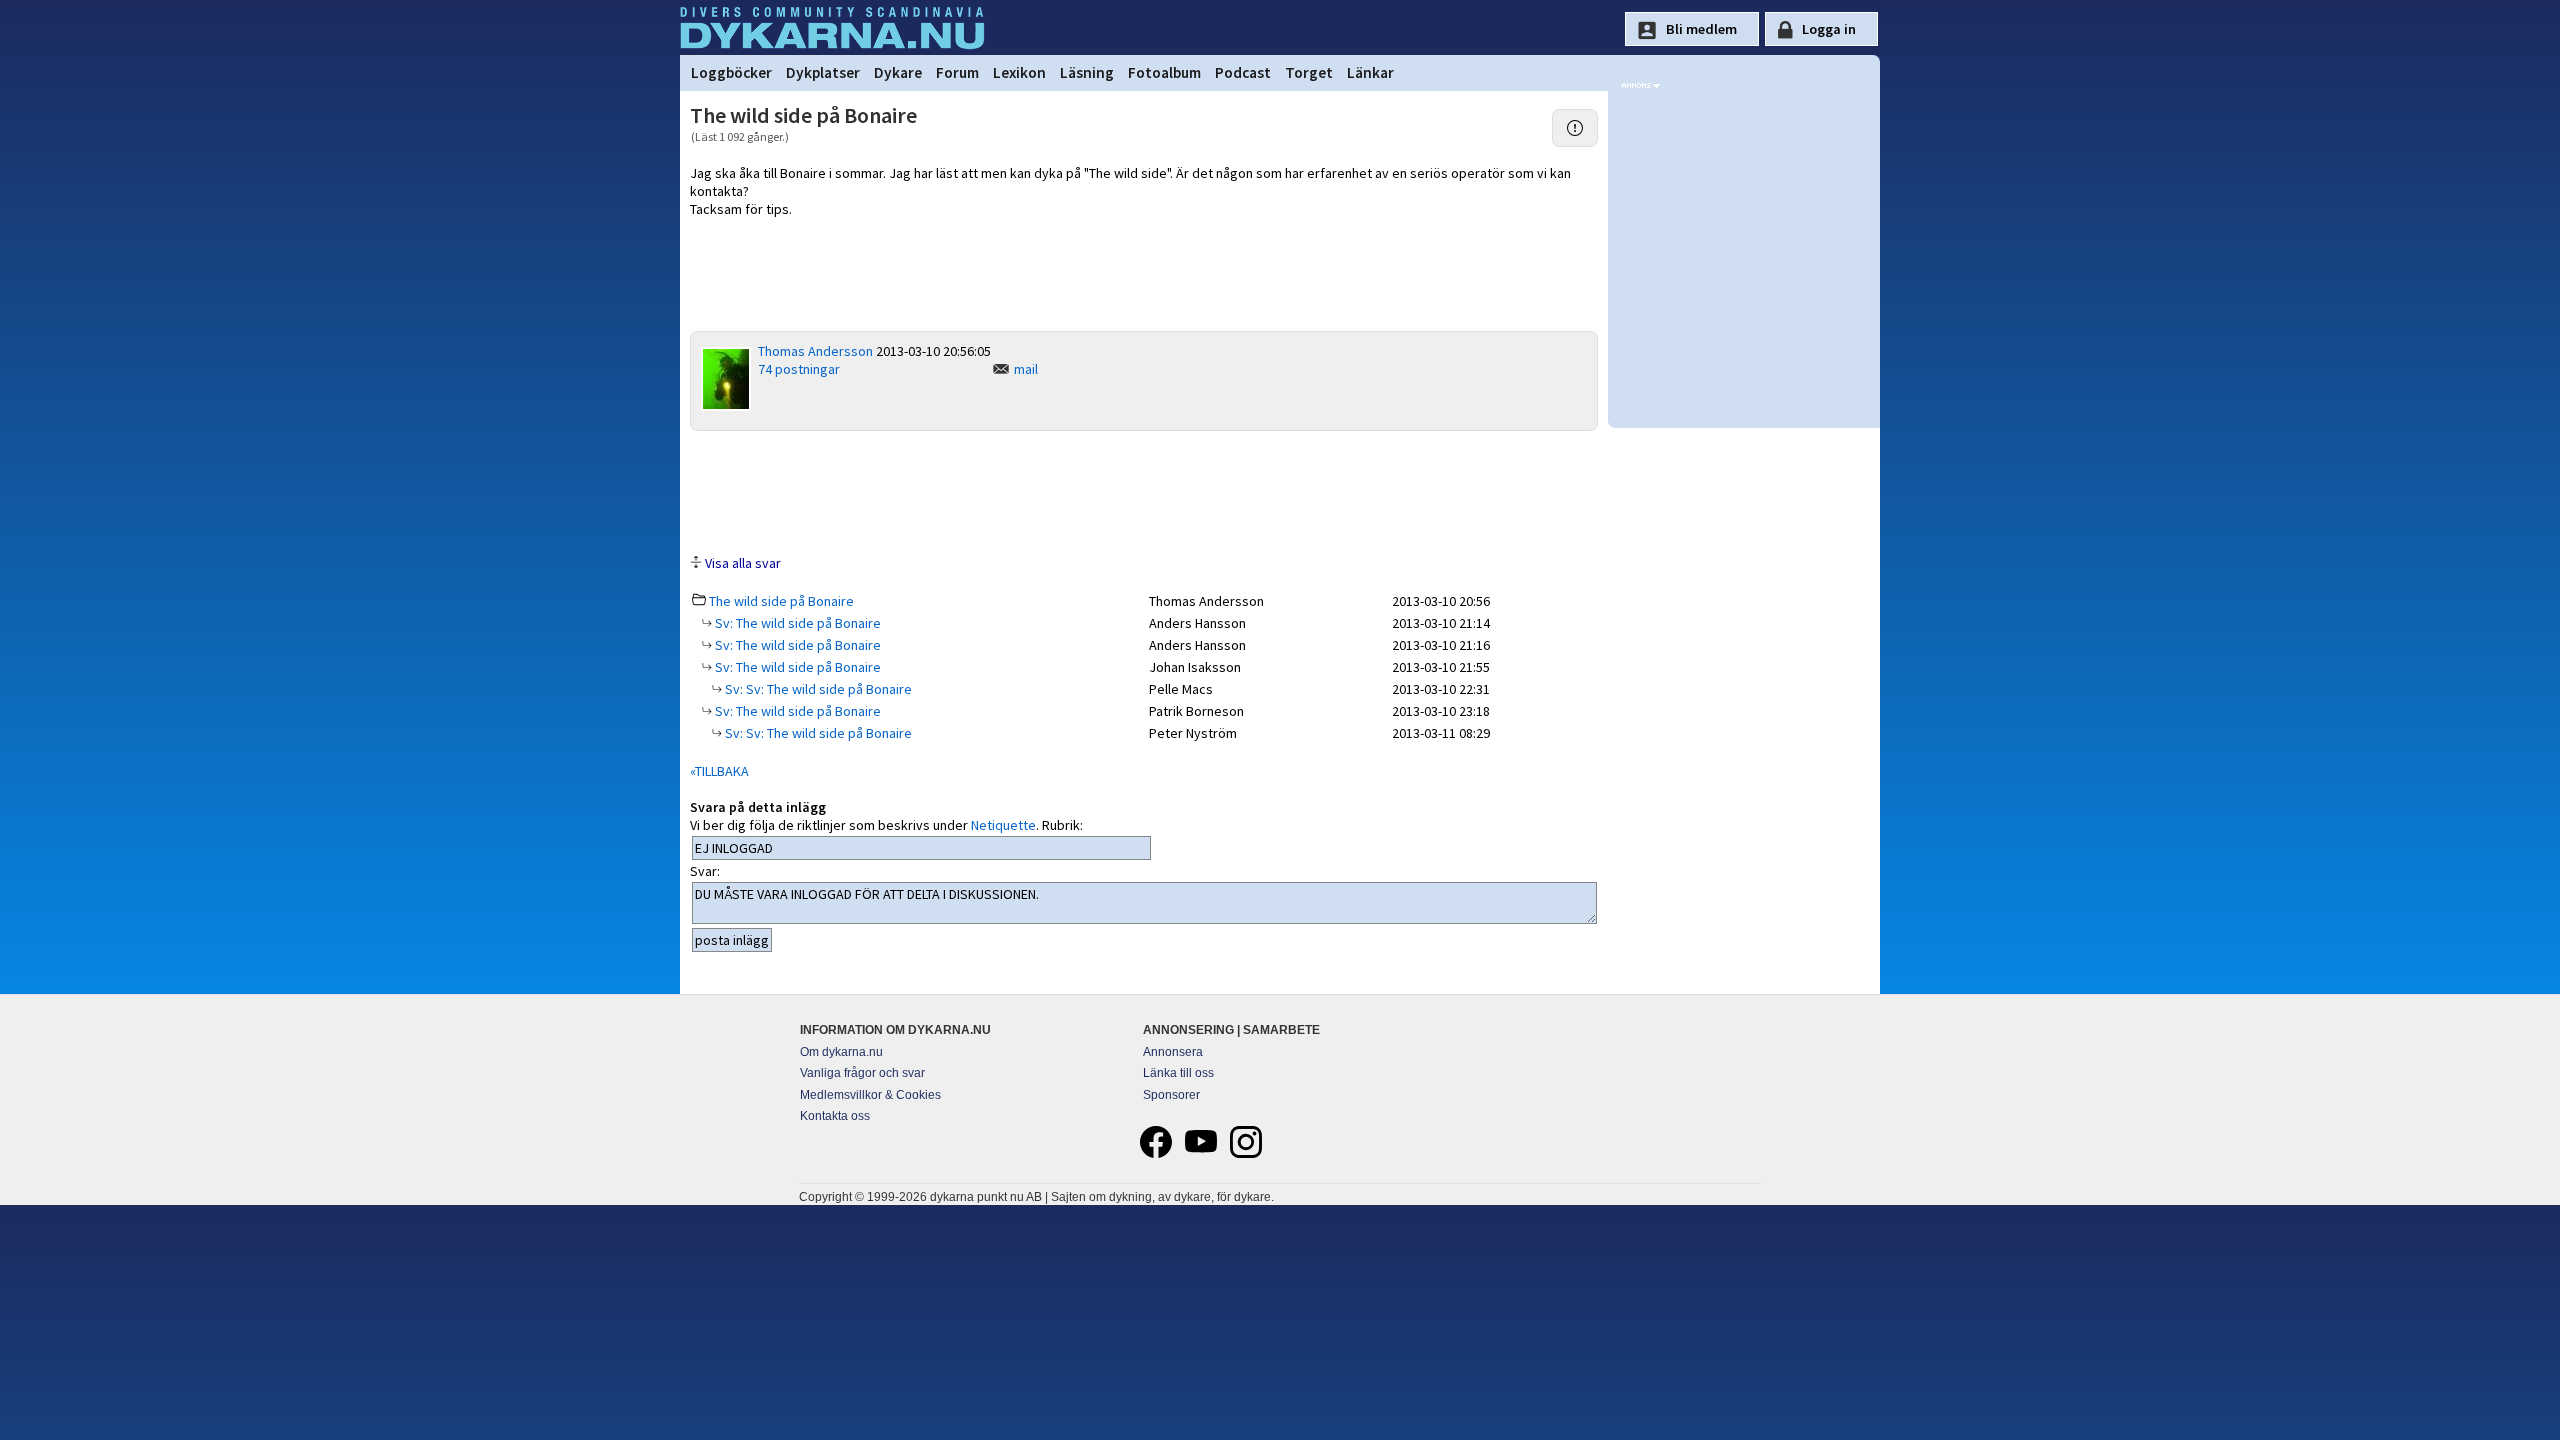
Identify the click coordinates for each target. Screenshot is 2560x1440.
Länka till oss (1178, 1073)
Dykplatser (823, 72)
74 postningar (799, 369)
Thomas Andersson (815, 351)
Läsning (1087, 72)
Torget (1309, 72)
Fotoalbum (1164, 72)
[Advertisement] (1144, 491)
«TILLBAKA (719, 771)
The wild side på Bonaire (781, 601)
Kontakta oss (835, 1116)
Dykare (898, 72)
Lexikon (1019, 72)
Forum (957, 72)
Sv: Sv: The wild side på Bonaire (817, 689)
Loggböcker (731, 72)
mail (1026, 369)
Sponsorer (1171, 1095)
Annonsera (1173, 1052)
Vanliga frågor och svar (862, 1073)
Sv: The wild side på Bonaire (796, 623)
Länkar (1370, 72)
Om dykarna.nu (841, 1052)
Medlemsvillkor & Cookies (870, 1095)
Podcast (1243, 72)
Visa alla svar (743, 563)
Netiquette (1003, 825)
